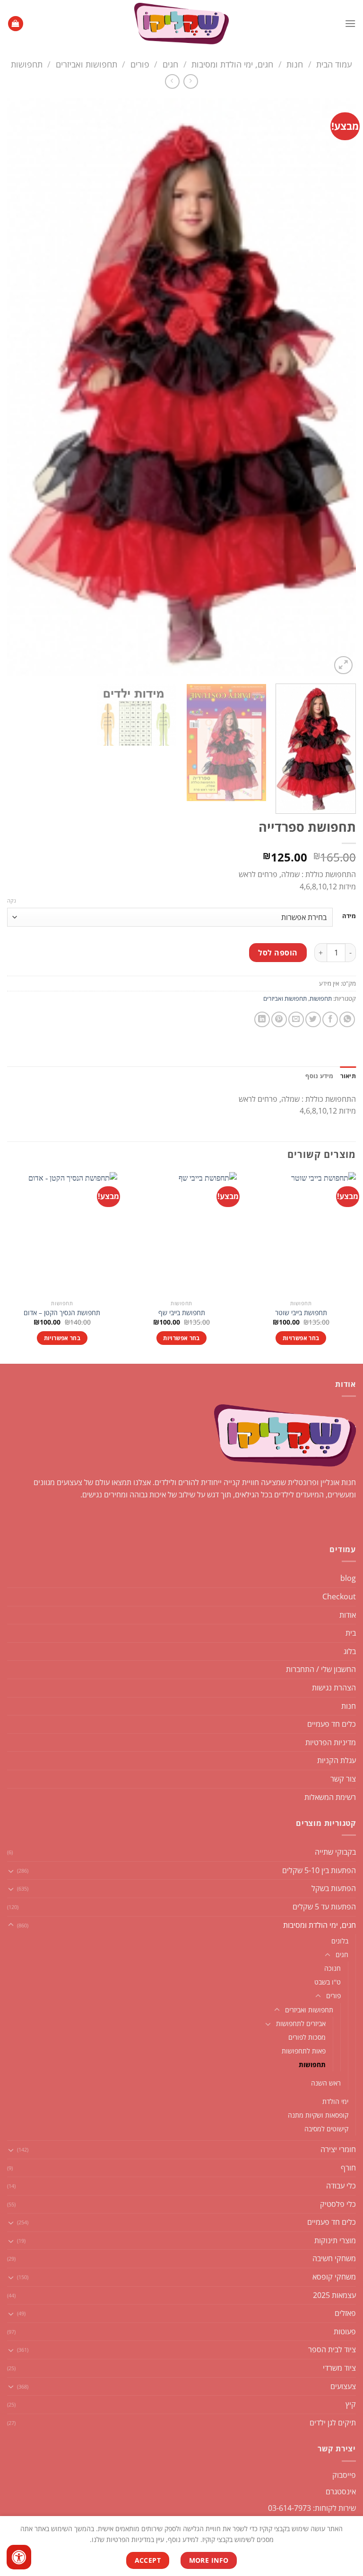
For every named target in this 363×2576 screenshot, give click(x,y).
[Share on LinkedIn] (262, 1019)
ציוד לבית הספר (332, 2349)
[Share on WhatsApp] (347, 1019)
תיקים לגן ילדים (333, 2423)
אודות (348, 1615)
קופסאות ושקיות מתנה (318, 2115)
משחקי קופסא (334, 2277)
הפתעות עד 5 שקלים (324, 1907)
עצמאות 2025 (334, 2295)
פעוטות (345, 2331)
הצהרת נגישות (334, 1688)
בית (351, 1633)
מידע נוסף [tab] (319, 1076)
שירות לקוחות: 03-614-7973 (312, 2508)
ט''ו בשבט (328, 1982)
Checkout (339, 1596)
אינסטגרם (341, 2492)
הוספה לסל (278, 953)
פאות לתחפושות (304, 2051)
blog (348, 1578)
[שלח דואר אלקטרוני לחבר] (296, 1019)
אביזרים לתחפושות (301, 2023)
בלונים (340, 1941)
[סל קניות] (16, 24)
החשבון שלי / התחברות (321, 1669)
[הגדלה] (343, 665)
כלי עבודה (341, 2186)
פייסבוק (344, 2475)
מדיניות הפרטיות (331, 1742)
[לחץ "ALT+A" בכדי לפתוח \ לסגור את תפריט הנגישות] (19, 2557)
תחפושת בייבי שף (182, 1313)
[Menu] (350, 23)
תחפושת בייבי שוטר (301, 1313)
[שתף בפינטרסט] (279, 1019)
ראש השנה (326, 2083)
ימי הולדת (335, 2101)
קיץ (351, 2404)
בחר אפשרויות (301, 1338)
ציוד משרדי (339, 2368)
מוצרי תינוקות (335, 2240)
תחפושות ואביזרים (86, 64)
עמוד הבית (334, 64)
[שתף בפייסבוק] (330, 1019)
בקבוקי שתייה (335, 1852)
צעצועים (343, 2386)
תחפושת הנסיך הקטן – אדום (62, 1313)
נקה (12, 901)
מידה (349, 916)
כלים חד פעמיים (332, 1724)
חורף (348, 2168)
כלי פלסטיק (338, 2204)
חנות (295, 64)
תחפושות (27, 64)
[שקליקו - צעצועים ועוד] (181, 24)
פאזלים (345, 2313)
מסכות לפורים (307, 2037)
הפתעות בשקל (334, 1888)
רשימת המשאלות (330, 1797)
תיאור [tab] (348, 1076)
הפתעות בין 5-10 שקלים (319, 1870)
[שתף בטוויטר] (313, 1019)
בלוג (350, 1651)
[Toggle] (11, 1871)
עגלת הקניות (337, 1760)
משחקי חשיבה (334, 2258)
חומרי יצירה (338, 2149)
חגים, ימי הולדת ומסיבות (232, 64)
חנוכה (333, 1968)
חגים (170, 64)
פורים (140, 64)
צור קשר (343, 1779)
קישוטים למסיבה (326, 2129)
